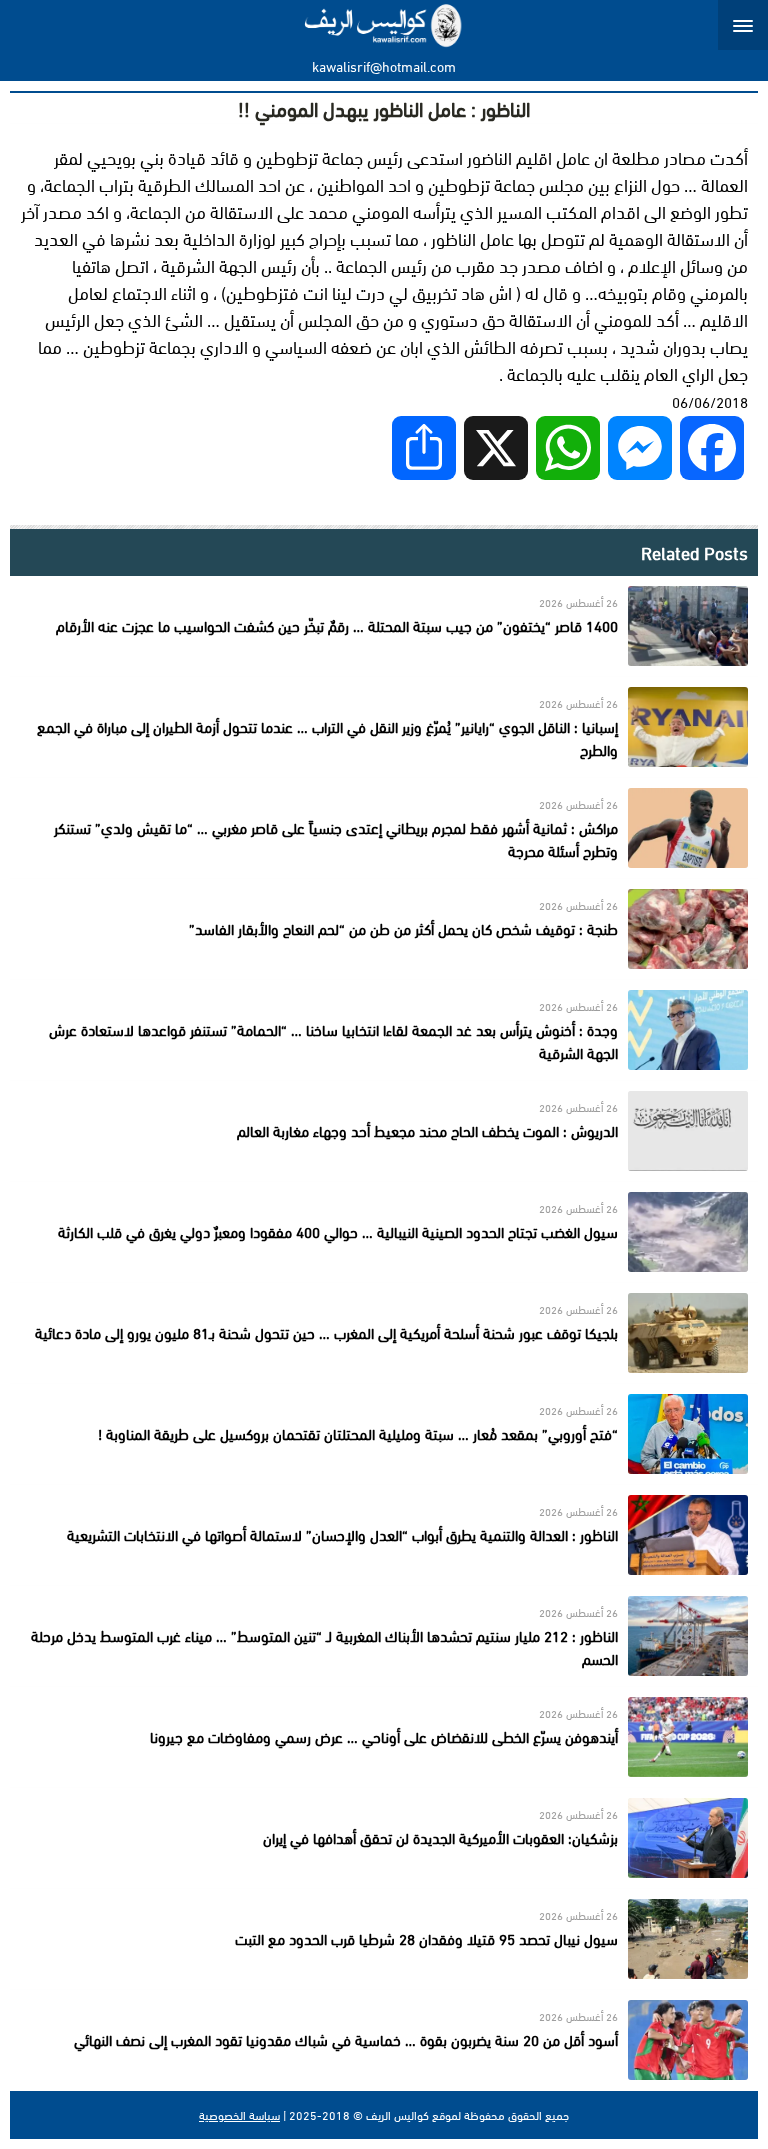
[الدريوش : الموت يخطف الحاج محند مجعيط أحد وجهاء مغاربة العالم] (384, 1131)
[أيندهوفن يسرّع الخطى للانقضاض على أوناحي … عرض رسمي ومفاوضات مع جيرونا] (384, 1737)
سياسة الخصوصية (239, 2115)
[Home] (384, 25)
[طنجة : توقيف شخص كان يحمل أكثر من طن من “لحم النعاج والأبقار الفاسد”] (384, 929)
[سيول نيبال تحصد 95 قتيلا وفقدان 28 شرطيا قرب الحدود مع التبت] (384, 1939)
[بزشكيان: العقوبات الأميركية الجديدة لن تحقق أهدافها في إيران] (384, 1838)
